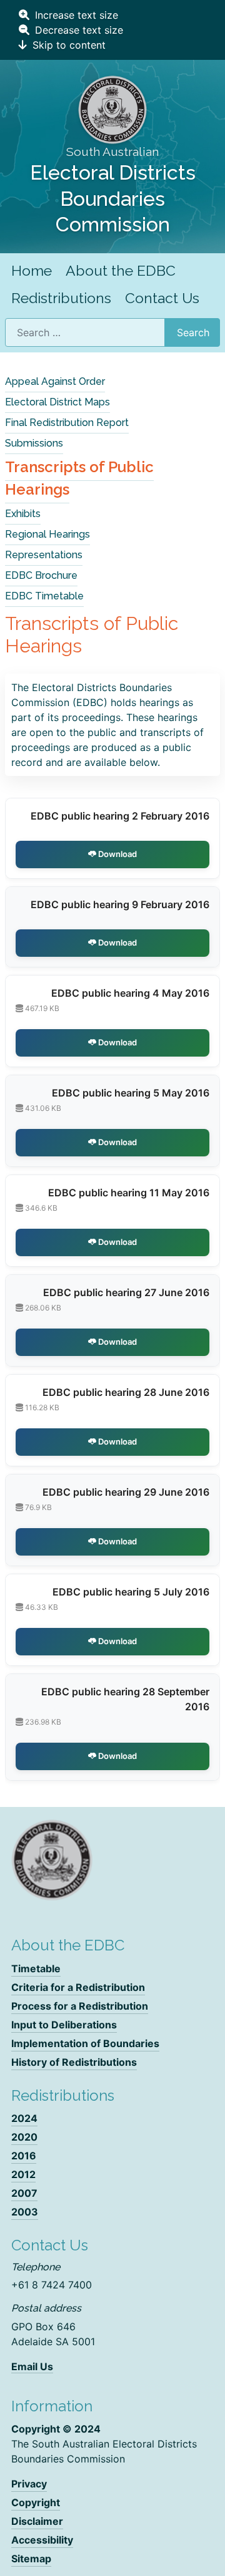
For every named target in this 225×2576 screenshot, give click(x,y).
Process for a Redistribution (80, 2006)
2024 (24, 2118)
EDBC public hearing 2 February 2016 (120, 816)
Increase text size (75, 15)
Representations (44, 555)
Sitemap (31, 2559)
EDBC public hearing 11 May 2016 (129, 1193)
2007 (24, 2193)
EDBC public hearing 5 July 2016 (131, 1592)
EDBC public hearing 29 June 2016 (126, 1492)
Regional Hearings (47, 534)
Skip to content (67, 45)
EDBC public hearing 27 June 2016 (126, 1292)
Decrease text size (77, 30)
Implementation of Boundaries (85, 2043)
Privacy (29, 2484)
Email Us (32, 2366)
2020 (24, 2137)
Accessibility (42, 2540)
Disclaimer (37, 2521)
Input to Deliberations (64, 2025)
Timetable (36, 1968)
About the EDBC (121, 270)
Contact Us (162, 298)
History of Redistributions (74, 2062)
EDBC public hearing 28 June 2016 (126, 1392)
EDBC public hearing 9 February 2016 (120, 904)
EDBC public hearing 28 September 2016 (125, 1699)
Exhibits (23, 514)
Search (193, 332)
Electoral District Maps (57, 402)
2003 (25, 2212)
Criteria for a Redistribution (78, 1987)
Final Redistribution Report (67, 423)
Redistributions (61, 298)
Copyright (36, 2502)
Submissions (34, 443)
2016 (24, 2156)
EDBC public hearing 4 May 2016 (130, 993)
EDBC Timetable (44, 596)
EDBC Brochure (41, 575)
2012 (23, 2174)
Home (32, 270)
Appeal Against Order (55, 381)
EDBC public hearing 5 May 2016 (131, 1093)
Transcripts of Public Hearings (79, 478)
